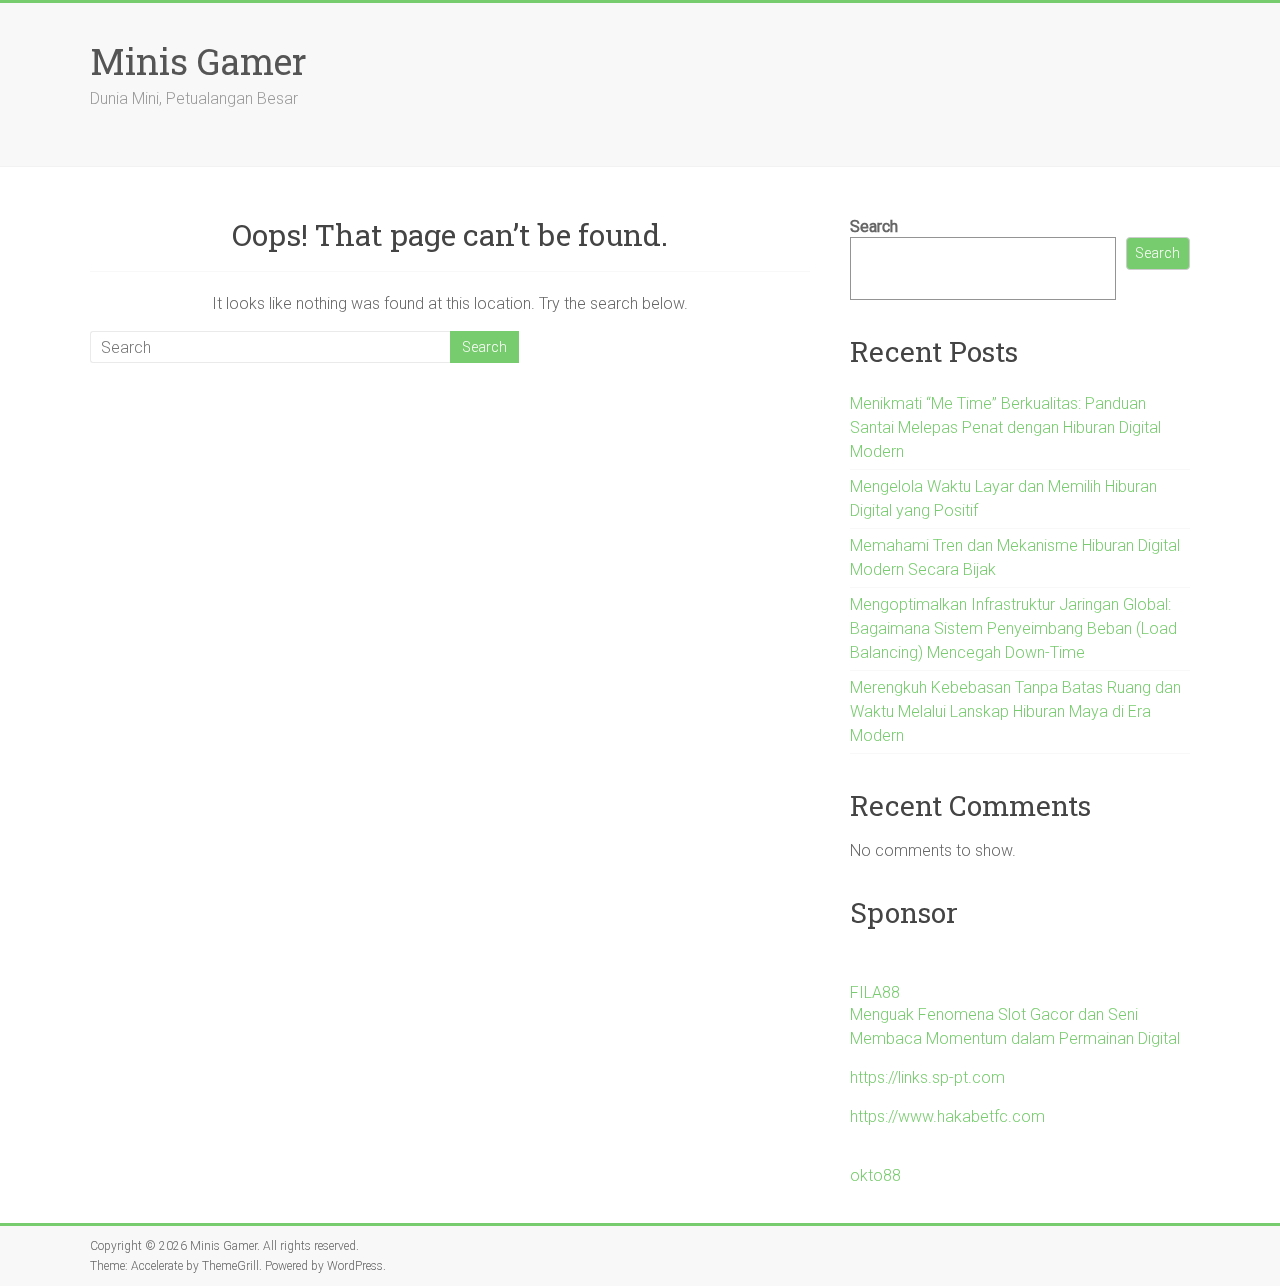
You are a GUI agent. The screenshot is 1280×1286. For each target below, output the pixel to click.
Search (874, 226)
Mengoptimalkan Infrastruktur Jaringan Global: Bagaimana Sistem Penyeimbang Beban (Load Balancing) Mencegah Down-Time (1013, 628)
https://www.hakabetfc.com (947, 1116)
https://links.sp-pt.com (927, 1077)
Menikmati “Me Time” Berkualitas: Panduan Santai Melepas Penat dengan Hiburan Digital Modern (1005, 427)
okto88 (875, 1175)
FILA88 (875, 992)
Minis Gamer (198, 61)
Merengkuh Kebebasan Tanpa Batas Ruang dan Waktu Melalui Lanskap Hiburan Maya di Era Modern (1015, 711)
